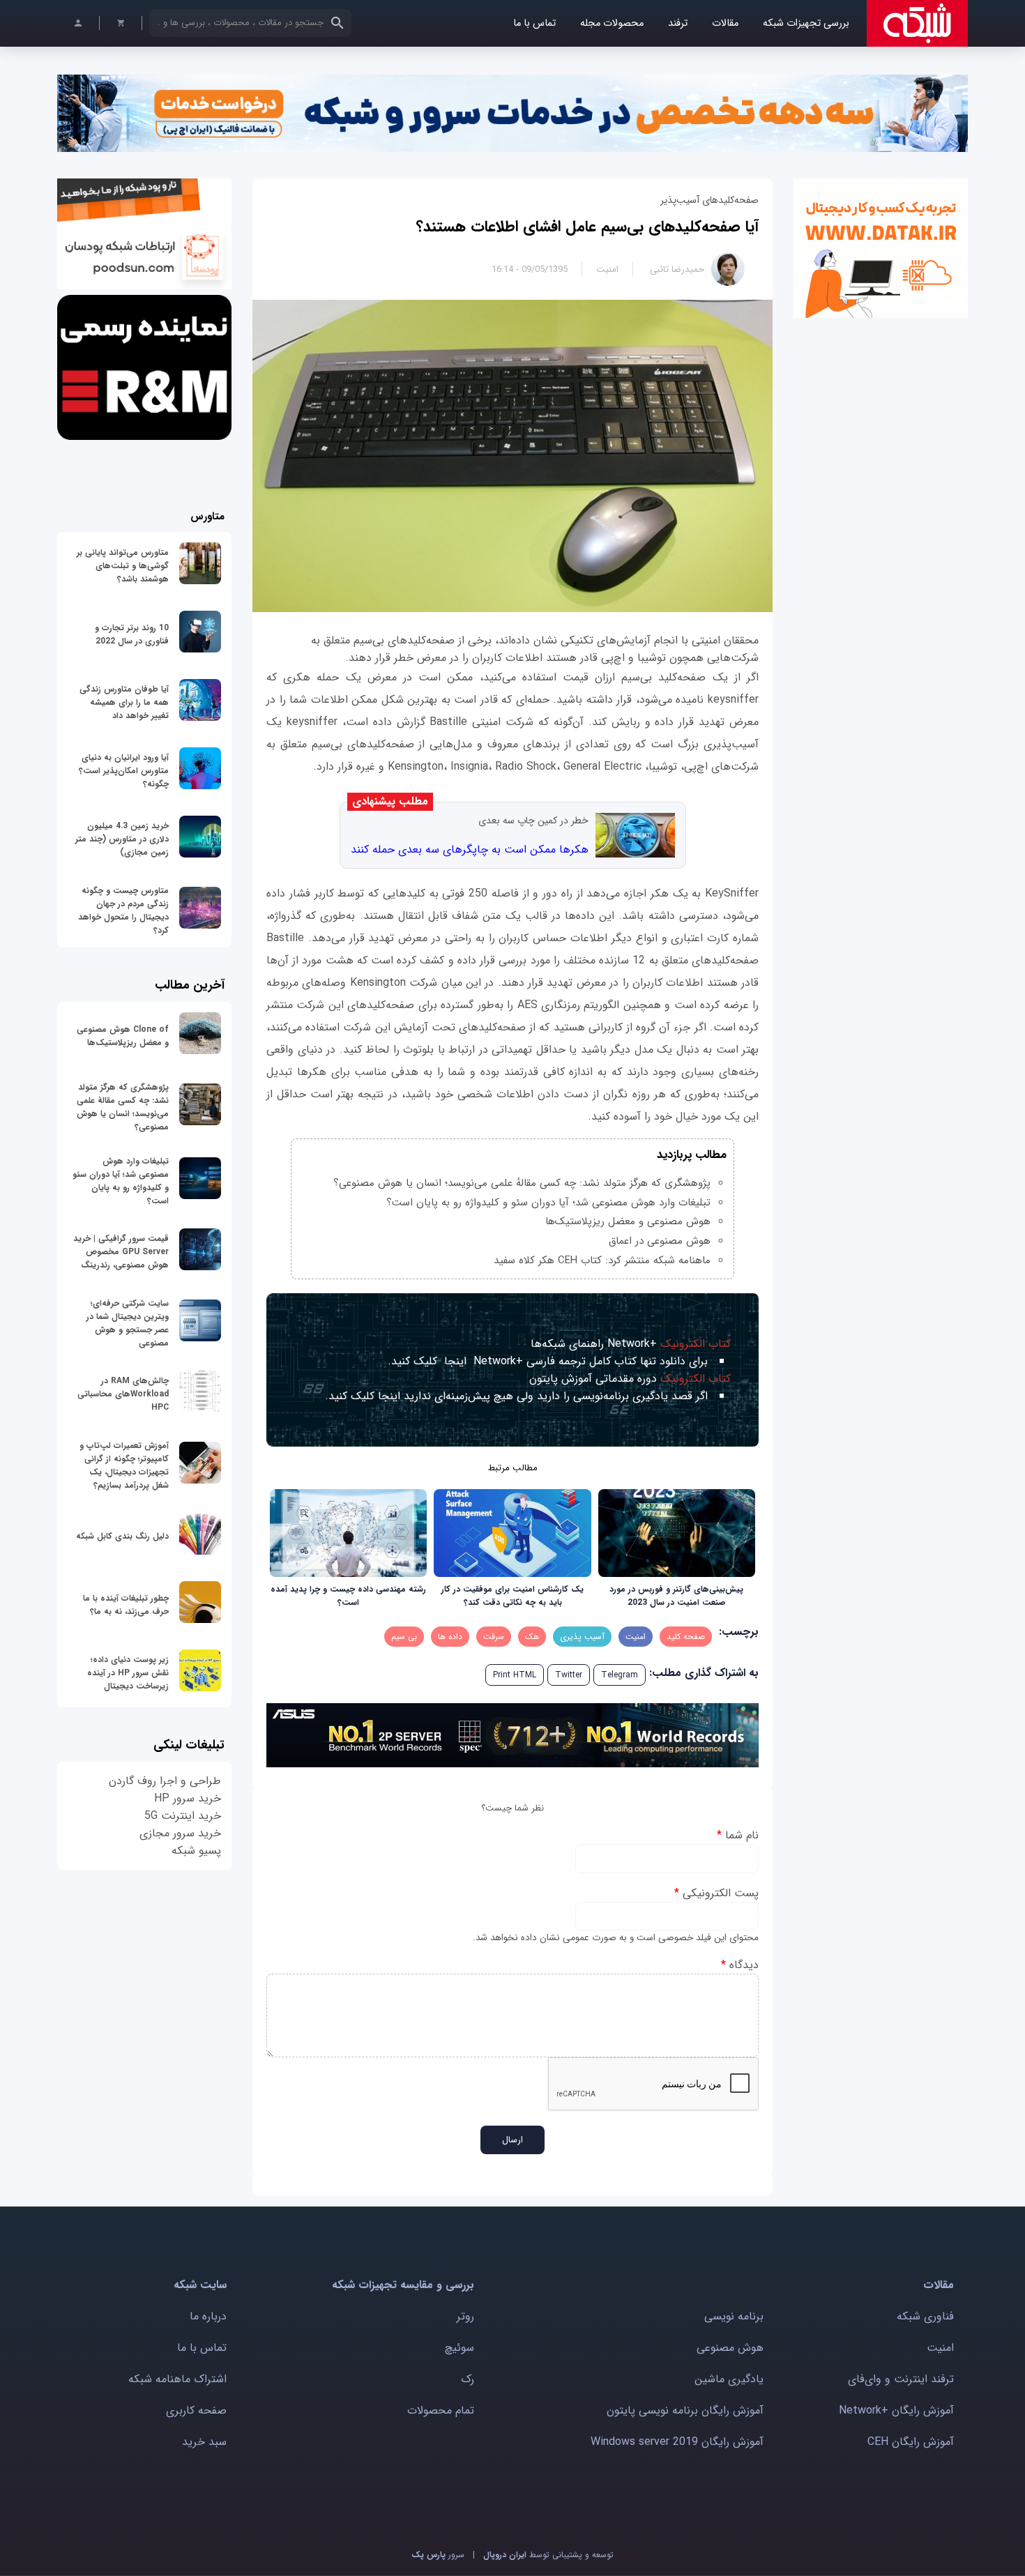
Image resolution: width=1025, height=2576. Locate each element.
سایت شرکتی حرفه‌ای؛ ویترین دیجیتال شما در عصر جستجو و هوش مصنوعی (128, 1323)
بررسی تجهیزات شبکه (806, 23)
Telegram (620, 1675)
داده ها (450, 1637)
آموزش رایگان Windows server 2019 (677, 2442)
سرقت (494, 1637)
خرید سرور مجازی (180, 1833)
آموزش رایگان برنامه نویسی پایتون (685, 2410)
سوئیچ (460, 2348)
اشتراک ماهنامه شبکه (177, 2379)
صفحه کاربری (196, 2410)
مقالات (725, 23)
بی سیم (404, 1637)
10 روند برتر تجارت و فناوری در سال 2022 (132, 634)
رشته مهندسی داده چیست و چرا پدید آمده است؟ (348, 1596)
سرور (438, 2555)
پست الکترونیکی (716, 1893)
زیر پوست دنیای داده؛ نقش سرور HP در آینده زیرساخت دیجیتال (128, 1673)
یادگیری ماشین (729, 2379)
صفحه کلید (686, 1637)
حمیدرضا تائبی (677, 269)
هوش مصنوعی (730, 2348)
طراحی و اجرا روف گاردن (165, 1781)
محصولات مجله (612, 23)
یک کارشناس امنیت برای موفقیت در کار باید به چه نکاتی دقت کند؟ (512, 1596)
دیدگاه (740, 1965)
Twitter (569, 1675)
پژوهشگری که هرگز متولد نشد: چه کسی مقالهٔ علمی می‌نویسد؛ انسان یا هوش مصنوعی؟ (522, 1183)
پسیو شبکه (196, 1851)
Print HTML (515, 1675)
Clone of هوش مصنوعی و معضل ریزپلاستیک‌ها (123, 1036)
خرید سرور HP (188, 1798)
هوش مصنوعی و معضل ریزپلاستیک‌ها (628, 1221)
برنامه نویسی (734, 2316)
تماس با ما (534, 23)
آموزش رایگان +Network (896, 2410)
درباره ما (208, 2316)
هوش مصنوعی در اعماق (660, 1241)
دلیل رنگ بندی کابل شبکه (122, 1536)
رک (468, 2379)
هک (532, 1637)
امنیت (607, 269)
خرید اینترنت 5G (183, 1816)
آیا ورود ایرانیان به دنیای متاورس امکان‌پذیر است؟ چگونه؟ (124, 771)
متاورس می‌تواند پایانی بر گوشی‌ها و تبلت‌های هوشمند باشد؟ (123, 566)
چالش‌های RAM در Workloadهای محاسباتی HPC (123, 1394)
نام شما (738, 1835)
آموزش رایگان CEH (911, 2442)
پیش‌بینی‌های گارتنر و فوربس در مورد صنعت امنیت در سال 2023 (676, 1596)
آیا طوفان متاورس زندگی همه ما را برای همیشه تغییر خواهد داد (124, 702)
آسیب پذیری (582, 1637)
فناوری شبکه (925, 2316)
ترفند (678, 23)
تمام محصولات (441, 2410)
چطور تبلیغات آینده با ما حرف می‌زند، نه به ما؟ (126, 1605)
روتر (465, 2316)
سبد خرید (204, 2442)
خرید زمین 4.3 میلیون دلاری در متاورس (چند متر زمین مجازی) (122, 839)
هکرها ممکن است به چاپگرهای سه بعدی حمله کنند (470, 849)
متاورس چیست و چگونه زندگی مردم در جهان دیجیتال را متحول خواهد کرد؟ (123, 910)
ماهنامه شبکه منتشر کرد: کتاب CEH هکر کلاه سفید (602, 1260)
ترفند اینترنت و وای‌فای (901, 2379)
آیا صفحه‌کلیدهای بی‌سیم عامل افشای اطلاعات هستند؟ (587, 227)
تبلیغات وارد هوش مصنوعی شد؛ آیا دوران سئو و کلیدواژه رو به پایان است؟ (548, 1203)
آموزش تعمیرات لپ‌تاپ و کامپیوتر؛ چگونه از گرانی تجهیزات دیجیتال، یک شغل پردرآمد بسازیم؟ (124, 1465)
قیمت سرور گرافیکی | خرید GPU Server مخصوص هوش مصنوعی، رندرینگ (121, 1252)
